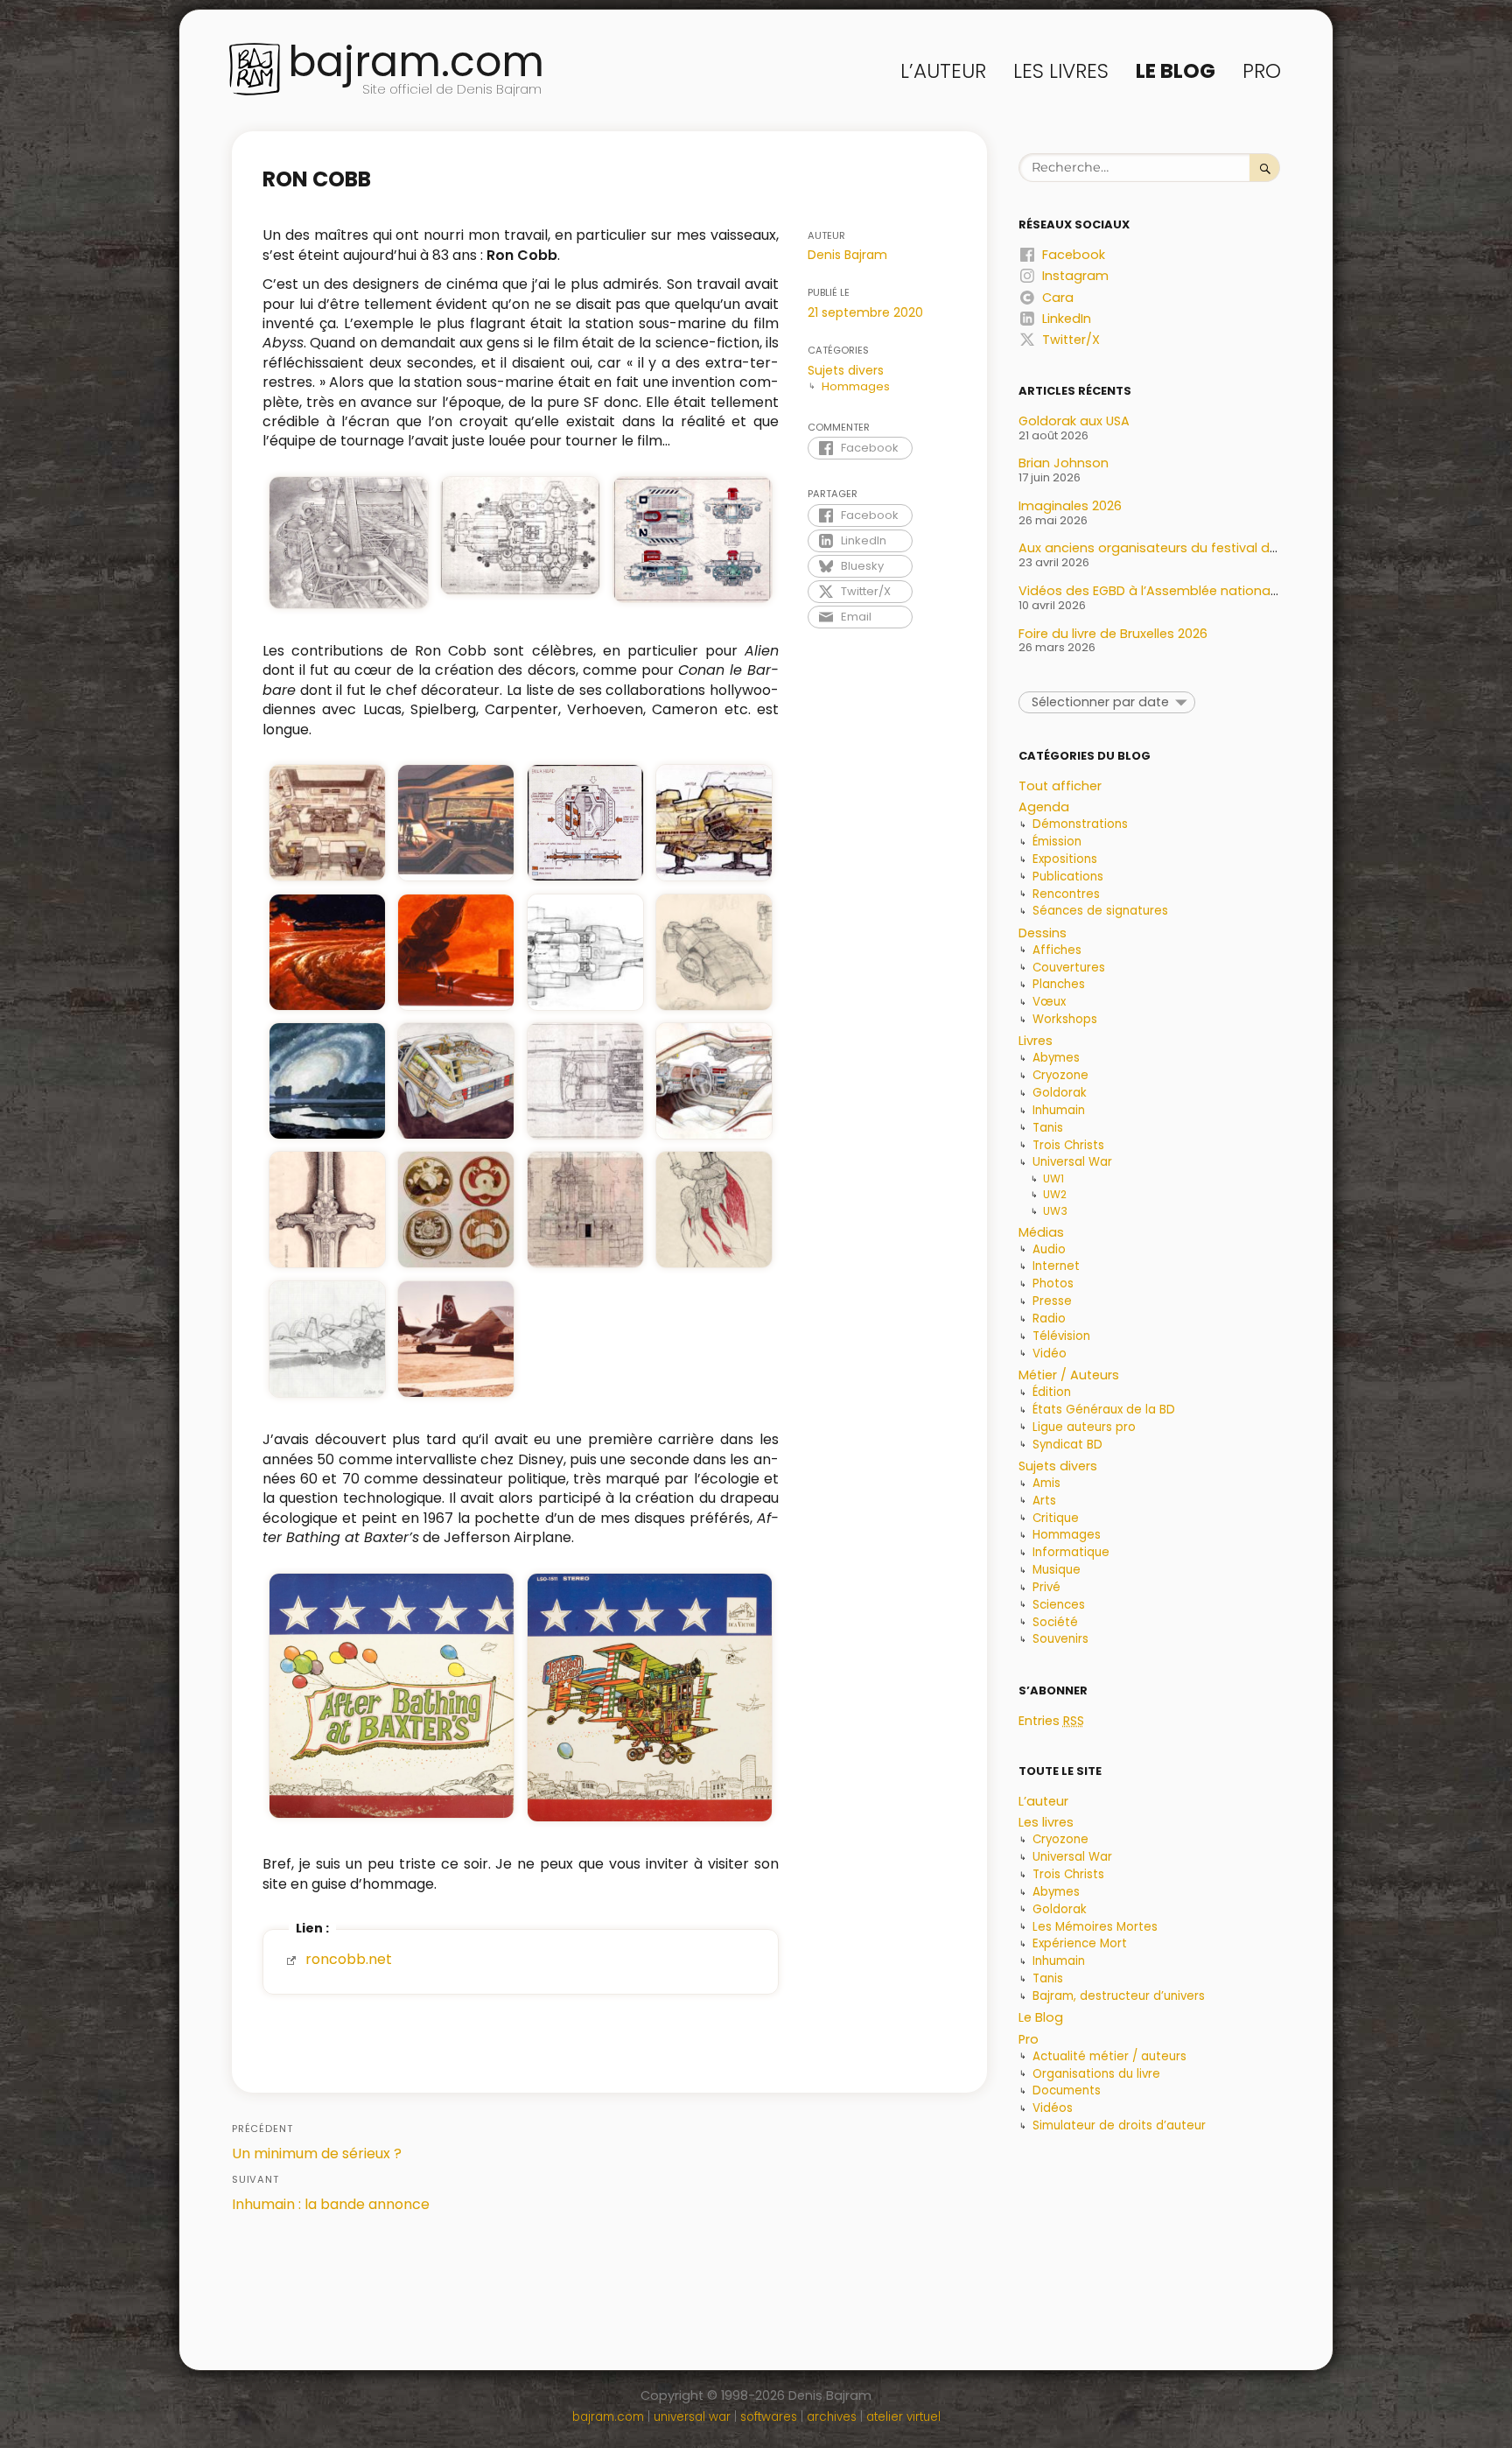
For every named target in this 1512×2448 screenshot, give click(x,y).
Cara (1058, 298)
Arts (1044, 1501)
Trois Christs (1068, 1145)
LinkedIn (864, 540)
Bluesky (862, 566)
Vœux (1049, 1002)
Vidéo (1050, 1354)
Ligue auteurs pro (1084, 1427)
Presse (1052, 1301)
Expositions (1065, 859)
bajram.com (416, 62)
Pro (1262, 71)
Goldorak (1060, 1093)
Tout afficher (1060, 786)
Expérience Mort (1080, 1943)
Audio (1049, 1249)
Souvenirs (1060, 1639)
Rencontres (1066, 894)
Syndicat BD (1067, 1445)
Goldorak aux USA (1074, 421)
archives (832, 2417)
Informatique (1071, 1552)
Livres (1036, 1041)
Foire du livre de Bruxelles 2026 (1113, 634)
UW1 (1053, 1178)
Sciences (1059, 1605)
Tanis (1048, 1128)
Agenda (1044, 807)
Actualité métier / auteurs (1109, 2056)
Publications (1068, 877)
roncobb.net (349, 1959)
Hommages (856, 386)
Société (1055, 1622)
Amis (1046, 1483)
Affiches (1057, 950)
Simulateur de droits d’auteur (1119, 2125)
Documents (1067, 2090)
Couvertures (1069, 968)
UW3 (1055, 1211)
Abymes (1056, 1058)
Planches (1059, 984)
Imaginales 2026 (1070, 506)
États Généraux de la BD (1104, 1410)
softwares (769, 2417)
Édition (1052, 1392)
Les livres (1061, 71)
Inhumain (1059, 1110)
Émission (1057, 842)
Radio (1049, 1319)
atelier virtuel (903, 2417)
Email (856, 617)
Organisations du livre (1096, 2074)
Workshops (1065, 1019)
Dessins (1043, 933)
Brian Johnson (1064, 463)
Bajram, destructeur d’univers (1119, 1996)
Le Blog (1176, 71)
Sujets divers (846, 370)
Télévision (1061, 1336)
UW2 (1055, 1194)
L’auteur (943, 71)
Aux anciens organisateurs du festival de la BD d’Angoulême (1210, 548)
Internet (1056, 1266)
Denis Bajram (847, 255)
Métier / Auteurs (1069, 1375)
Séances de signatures (1100, 911)
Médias (1041, 1232)
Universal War (1072, 1162)
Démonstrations (1080, 824)
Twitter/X (866, 591)
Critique (1056, 1518)
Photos (1053, 1284)
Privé (1046, 1587)
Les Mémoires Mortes (1095, 1927)
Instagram (1075, 276)
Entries (1051, 1721)
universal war (692, 2417)
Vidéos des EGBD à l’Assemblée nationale (1150, 591)
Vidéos (1053, 2108)
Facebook (870, 448)
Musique (1057, 1570)
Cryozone (1060, 1075)
